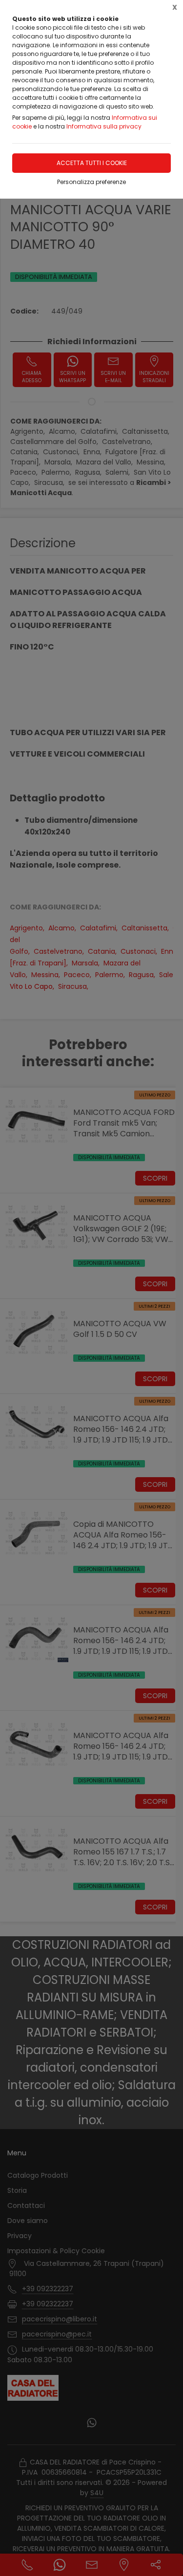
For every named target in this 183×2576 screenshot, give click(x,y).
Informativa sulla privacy (104, 126)
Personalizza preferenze (91, 182)
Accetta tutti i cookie (92, 163)
